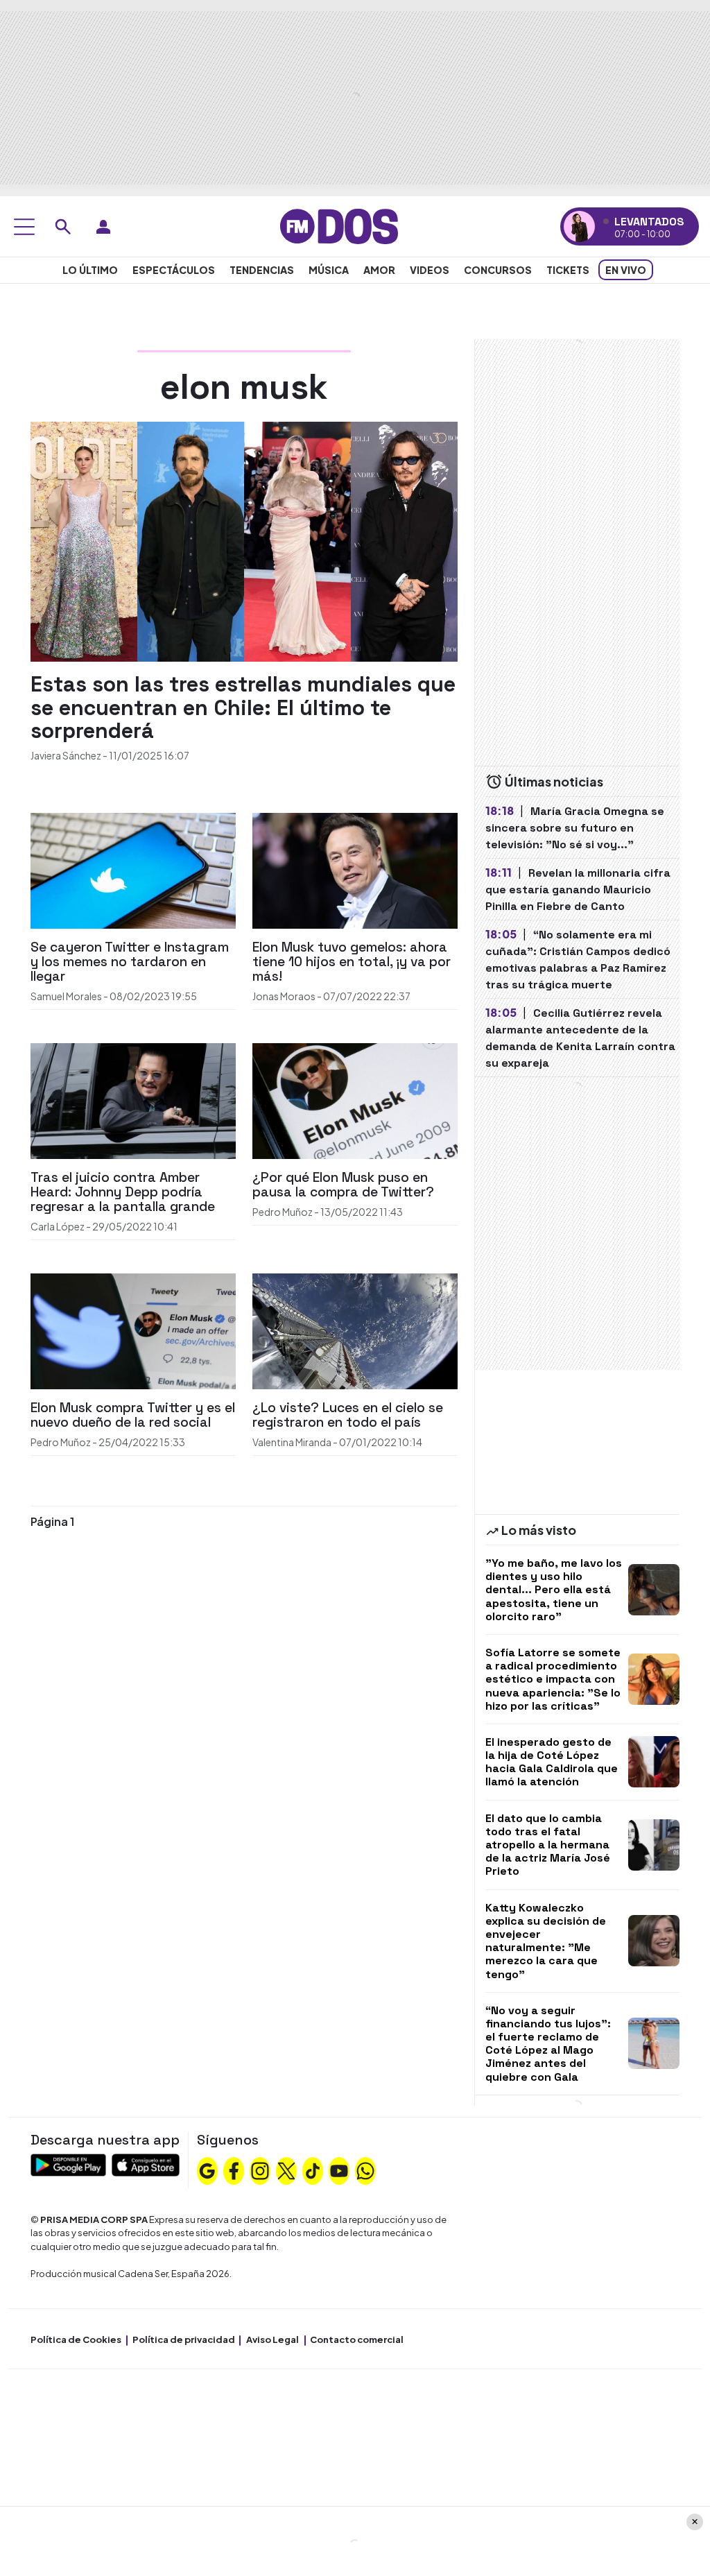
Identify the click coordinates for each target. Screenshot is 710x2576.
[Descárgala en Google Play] (68, 2163)
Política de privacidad (184, 2339)
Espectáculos (174, 270)
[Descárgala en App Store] (146, 2163)
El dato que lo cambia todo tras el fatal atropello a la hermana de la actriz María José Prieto (548, 1845)
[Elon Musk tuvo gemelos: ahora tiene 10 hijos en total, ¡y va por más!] (355, 869)
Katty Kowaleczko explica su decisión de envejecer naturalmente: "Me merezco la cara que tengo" (546, 1941)
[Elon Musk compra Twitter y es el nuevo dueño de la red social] (133, 1330)
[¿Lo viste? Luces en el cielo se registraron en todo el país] (355, 1330)
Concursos (498, 270)
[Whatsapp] (365, 2170)
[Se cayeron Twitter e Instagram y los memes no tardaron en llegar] (133, 869)
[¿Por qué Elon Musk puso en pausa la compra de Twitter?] (355, 1100)
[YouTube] (339, 2170)
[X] (286, 2170)
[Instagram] (260, 2170)
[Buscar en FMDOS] (63, 227)
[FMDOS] (339, 225)
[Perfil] (103, 227)
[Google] (207, 2170)
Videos (430, 270)
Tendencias (262, 270)
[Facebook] (234, 2170)
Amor (379, 270)
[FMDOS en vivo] (579, 226)
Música (329, 270)
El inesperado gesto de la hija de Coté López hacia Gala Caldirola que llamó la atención (552, 1762)
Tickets (568, 270)
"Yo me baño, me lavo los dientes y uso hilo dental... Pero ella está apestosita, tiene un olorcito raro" (554, 1590)
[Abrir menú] (24, 227)
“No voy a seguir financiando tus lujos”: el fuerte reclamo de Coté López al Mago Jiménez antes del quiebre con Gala (548, 2044)
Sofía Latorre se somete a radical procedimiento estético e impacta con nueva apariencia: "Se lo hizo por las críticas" (553, 1679)
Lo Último (90, 270)
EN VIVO (626, 270)
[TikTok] (313, 2170)
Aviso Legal (272, 2339)
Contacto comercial (357, 2339)
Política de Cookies (76, 2339)
